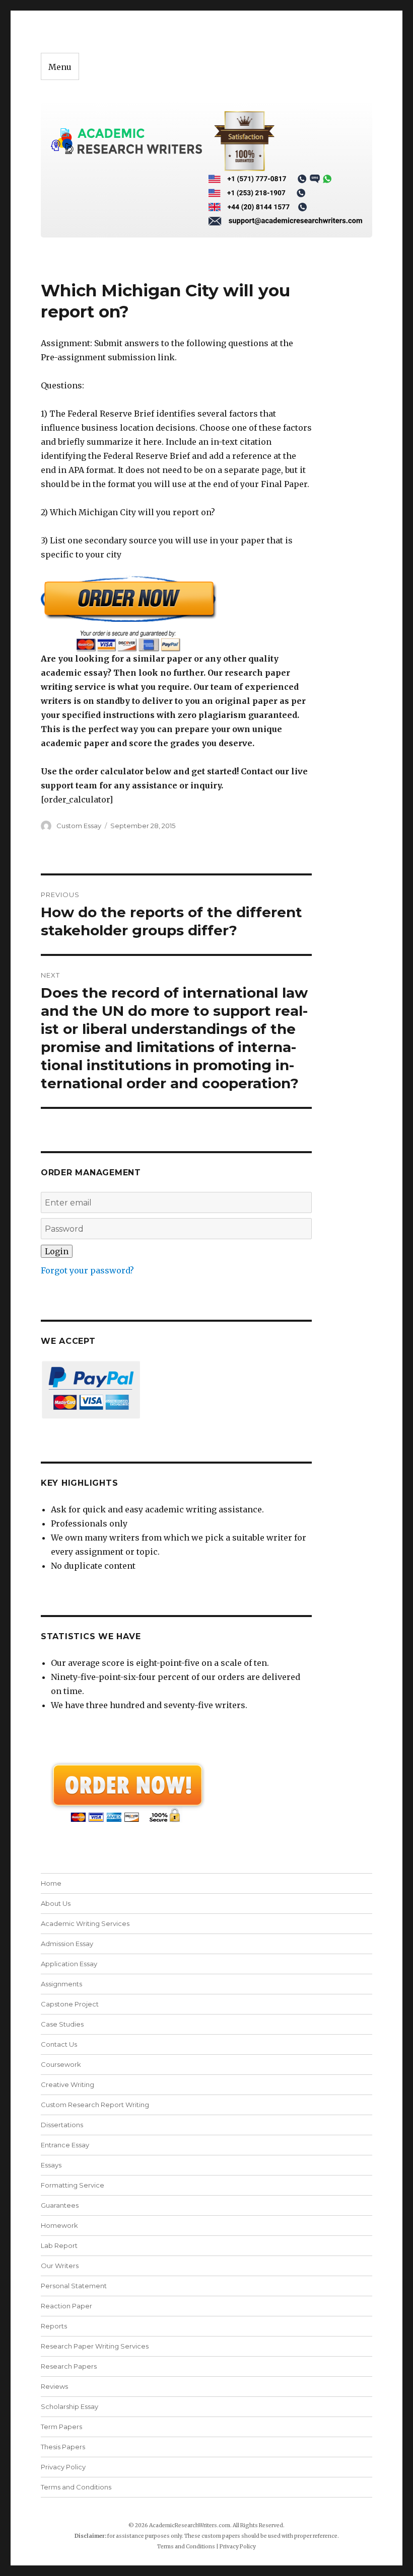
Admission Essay (67, 1944)
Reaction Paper (66, 2306)
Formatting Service (73, 2185)
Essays (51, 2165)
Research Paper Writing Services (95, 2346)
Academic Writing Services (85, 1923)
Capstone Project (70, 2004)
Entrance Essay (65, 2145)
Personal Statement (74, 2286)
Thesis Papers (63, 2447)
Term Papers (61, 2427)
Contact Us (59, 2044)
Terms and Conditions (76, 2487)
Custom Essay (79, 826)
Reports (54, 2326)
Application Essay (69, 1964)
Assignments (61, 1984)
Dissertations (62, 2125)
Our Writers (60, 2266)
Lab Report (59, 2245)
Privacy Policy (63, 2467)
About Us (56, 1903)
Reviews (54, 2386)
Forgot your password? (87, 1270)
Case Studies (62, 2024)
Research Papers (69, 2366)
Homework (59, 2225)
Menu (60, 67)
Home (51, 1883)
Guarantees (60, 2205)
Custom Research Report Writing (95, 2105)
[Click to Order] (177, 614)
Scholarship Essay (72, 2406)
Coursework (61, 2064)
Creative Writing (67, 2084)
